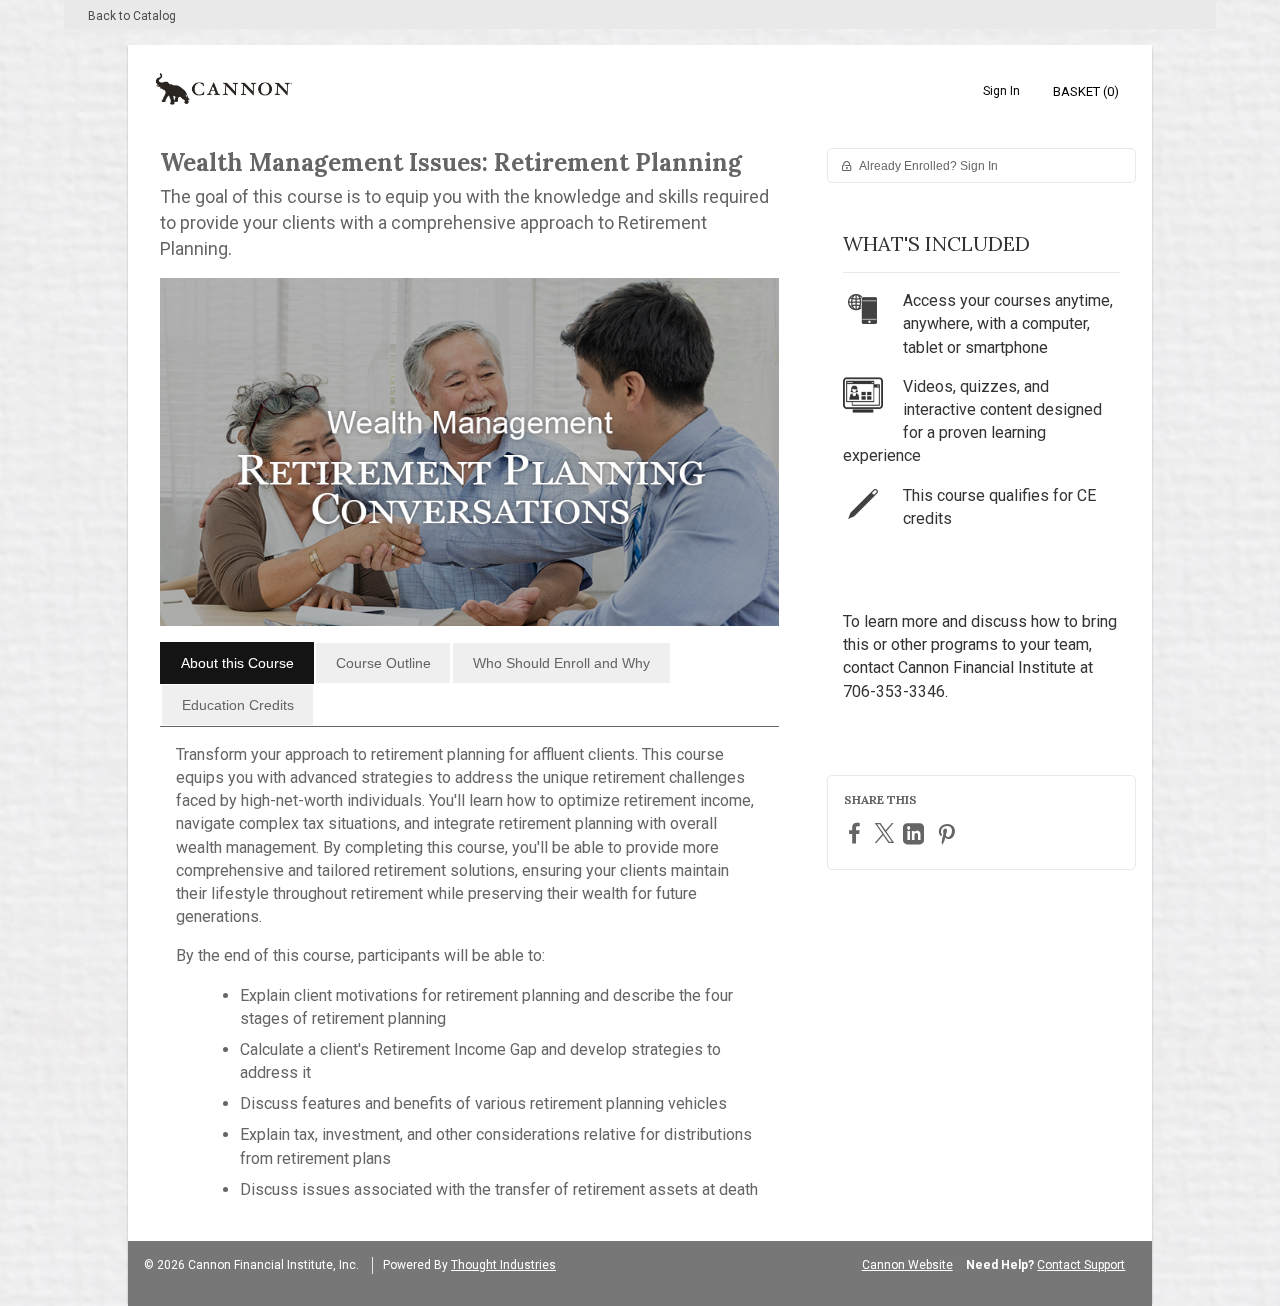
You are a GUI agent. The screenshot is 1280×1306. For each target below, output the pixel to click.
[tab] (237, 663)
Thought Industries (503, 1265)
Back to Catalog (132, 16)
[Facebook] (857, 832)
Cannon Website (907, 1265)
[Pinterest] (949, 833)
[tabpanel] (469, 980)
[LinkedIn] (916, 833)
